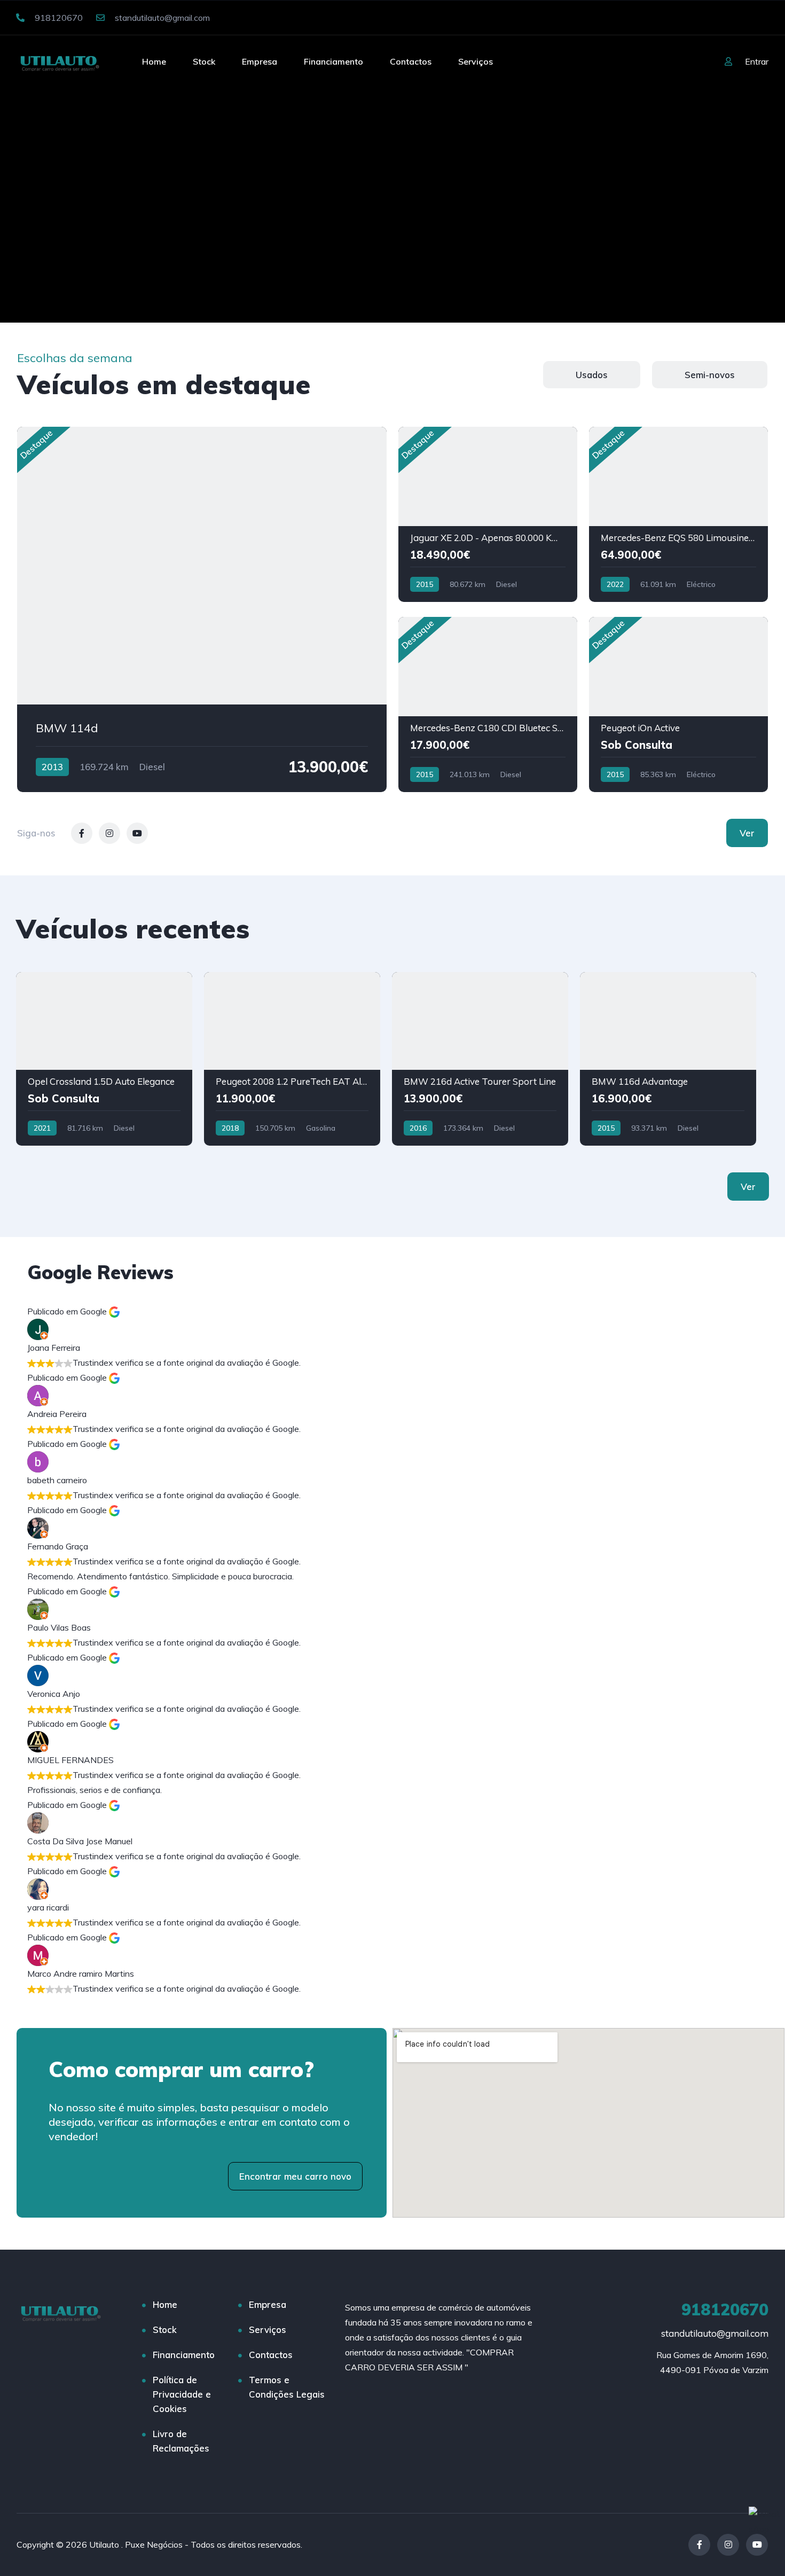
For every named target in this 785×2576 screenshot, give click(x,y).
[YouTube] (757, 2545)
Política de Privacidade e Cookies (182, 2394)
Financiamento (333, 61)
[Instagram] (728, 2545)
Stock (204, 61)
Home (154, 61)
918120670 (58, 18)
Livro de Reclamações (181, 2441)
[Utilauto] (60, 61)
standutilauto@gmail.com (161, 18)
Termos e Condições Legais (287, 2387)
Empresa (260, 61)
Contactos (411, 61)
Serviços (476, 61)
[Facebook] (699, 2545)
